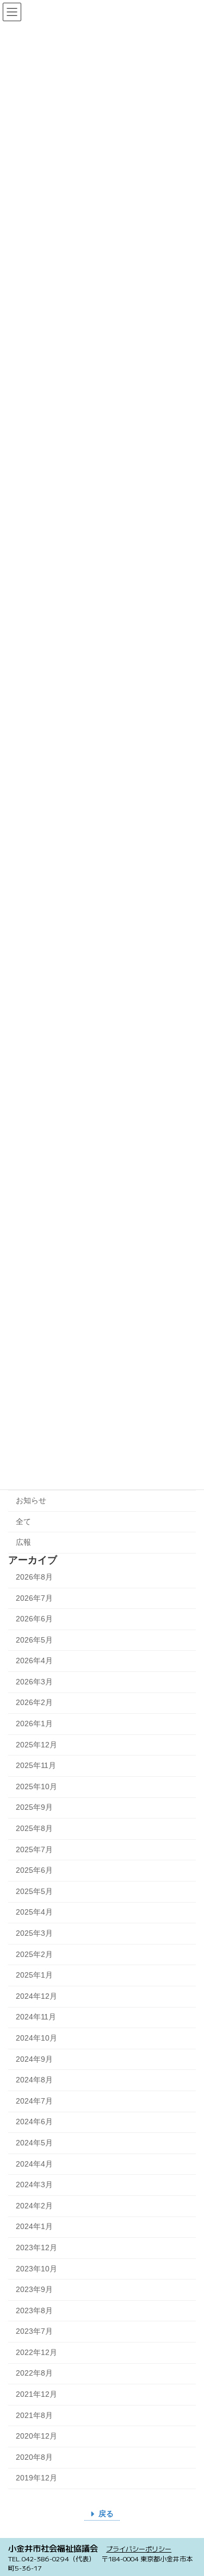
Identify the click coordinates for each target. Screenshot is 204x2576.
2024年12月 (36, 1996)
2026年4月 (34, 1661)
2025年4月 (34, 1912)
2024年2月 (34, 2206)
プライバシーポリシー (139, 2549)
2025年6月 (34, 1871)
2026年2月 (34, 1703)
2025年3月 (34, 1933)
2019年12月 (36, 2478)
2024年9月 (34, 2059)
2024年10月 (36, 2038)
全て (23, 1521)
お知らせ (31, 1500)
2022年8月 (34, 2373)
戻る (106, 2514)
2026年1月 (34, 1723)
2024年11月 (36, 2017)
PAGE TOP (188, 2487)
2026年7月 (34, 1598)
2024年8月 (34, 2080)
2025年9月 (34, 1808)
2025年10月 (36, 1786)
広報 (23, 1542)
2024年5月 (34, 2143)
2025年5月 (34, 1891)
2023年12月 (36, 2247)
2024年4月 (34, 2164)
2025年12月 (36, 1745)
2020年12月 (36, 2436)
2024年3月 (34, 2185)
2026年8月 (34, 1577)
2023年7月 (34, 2332)
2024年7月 (34, 2101)
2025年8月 (34, 1828)
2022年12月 (36, 2352)
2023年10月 (36, 2269)
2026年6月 (34, 1619)
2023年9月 (34, 2289)
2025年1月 (34, 1975)
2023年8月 (34, 2310)
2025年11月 (36, 1766)
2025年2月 (34, 1954)
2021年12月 (36, 2394)
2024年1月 (34, 2227)
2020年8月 (34, 2457)
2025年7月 (34, 1849)
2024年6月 (34, 2122)
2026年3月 (34, 1682)
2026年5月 (34, 1640)
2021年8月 (34, 2415)
